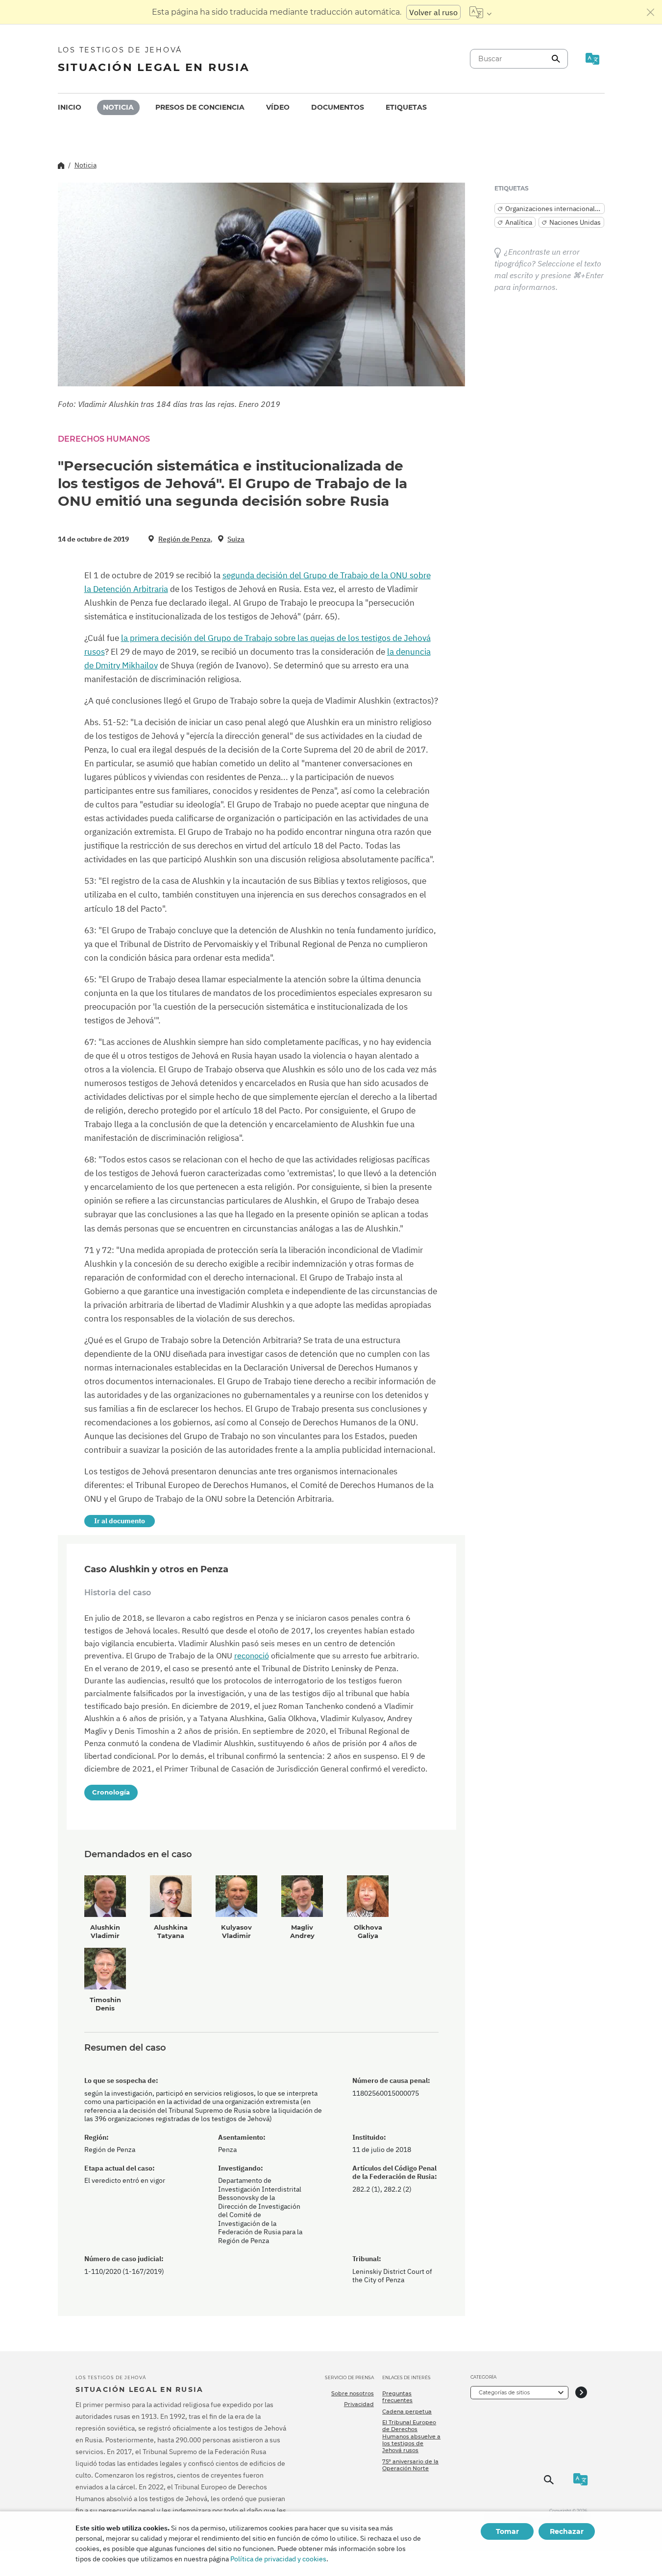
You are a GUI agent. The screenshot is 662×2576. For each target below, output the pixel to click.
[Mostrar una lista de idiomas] (480, 12)
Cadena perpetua (407, 2411)
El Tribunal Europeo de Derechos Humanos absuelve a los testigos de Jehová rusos (411, 2436)
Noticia (118, 107)
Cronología (111, 1792)
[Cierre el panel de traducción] (651, 12)
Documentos (338, 107)
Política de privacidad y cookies (278, 2559)
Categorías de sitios (504, 2392)
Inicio (70, 107)
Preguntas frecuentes (397, 2397)
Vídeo (278, 107)
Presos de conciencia (200, 107)
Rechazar (567, 2531)
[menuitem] (70, 107)
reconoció (252, 1655)
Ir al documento (120, 1521)
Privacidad (359, 2404)
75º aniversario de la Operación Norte (410, 2465)
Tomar (507, 2531)
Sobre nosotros (353, 2393)
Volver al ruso (433, 12)
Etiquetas (406, 107)
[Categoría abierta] (581, 2393)
